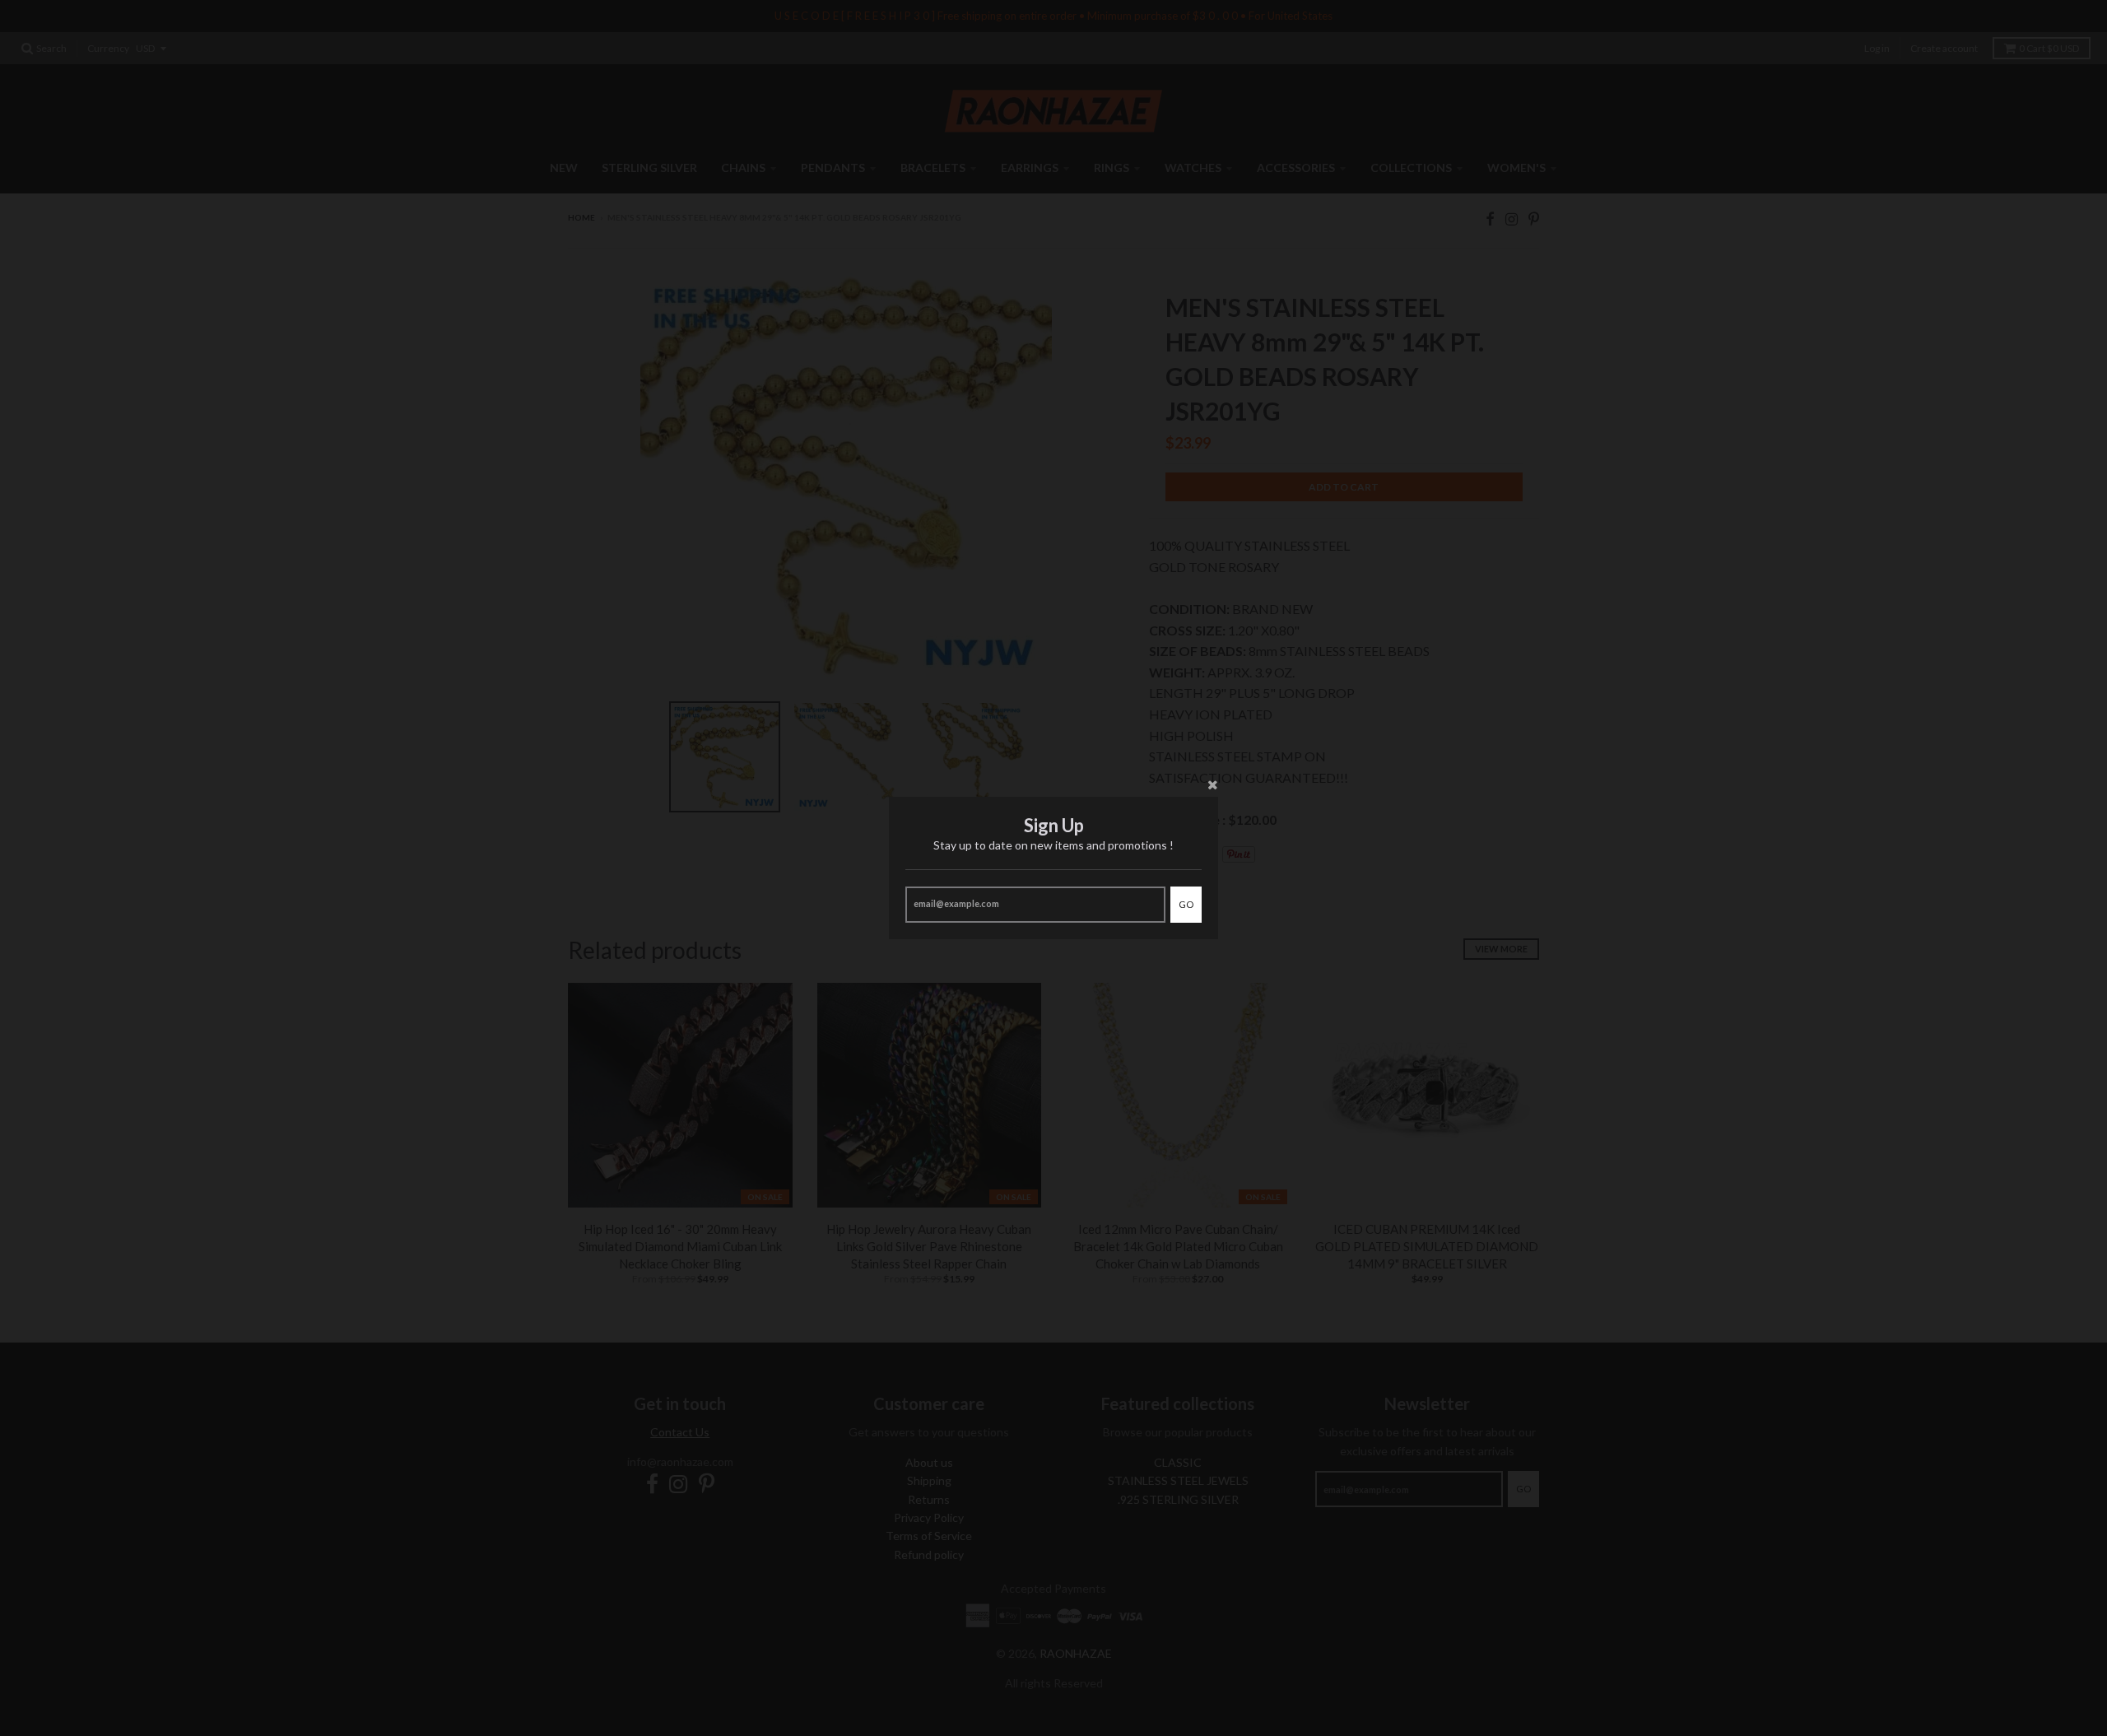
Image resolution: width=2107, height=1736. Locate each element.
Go (1186, 904)
